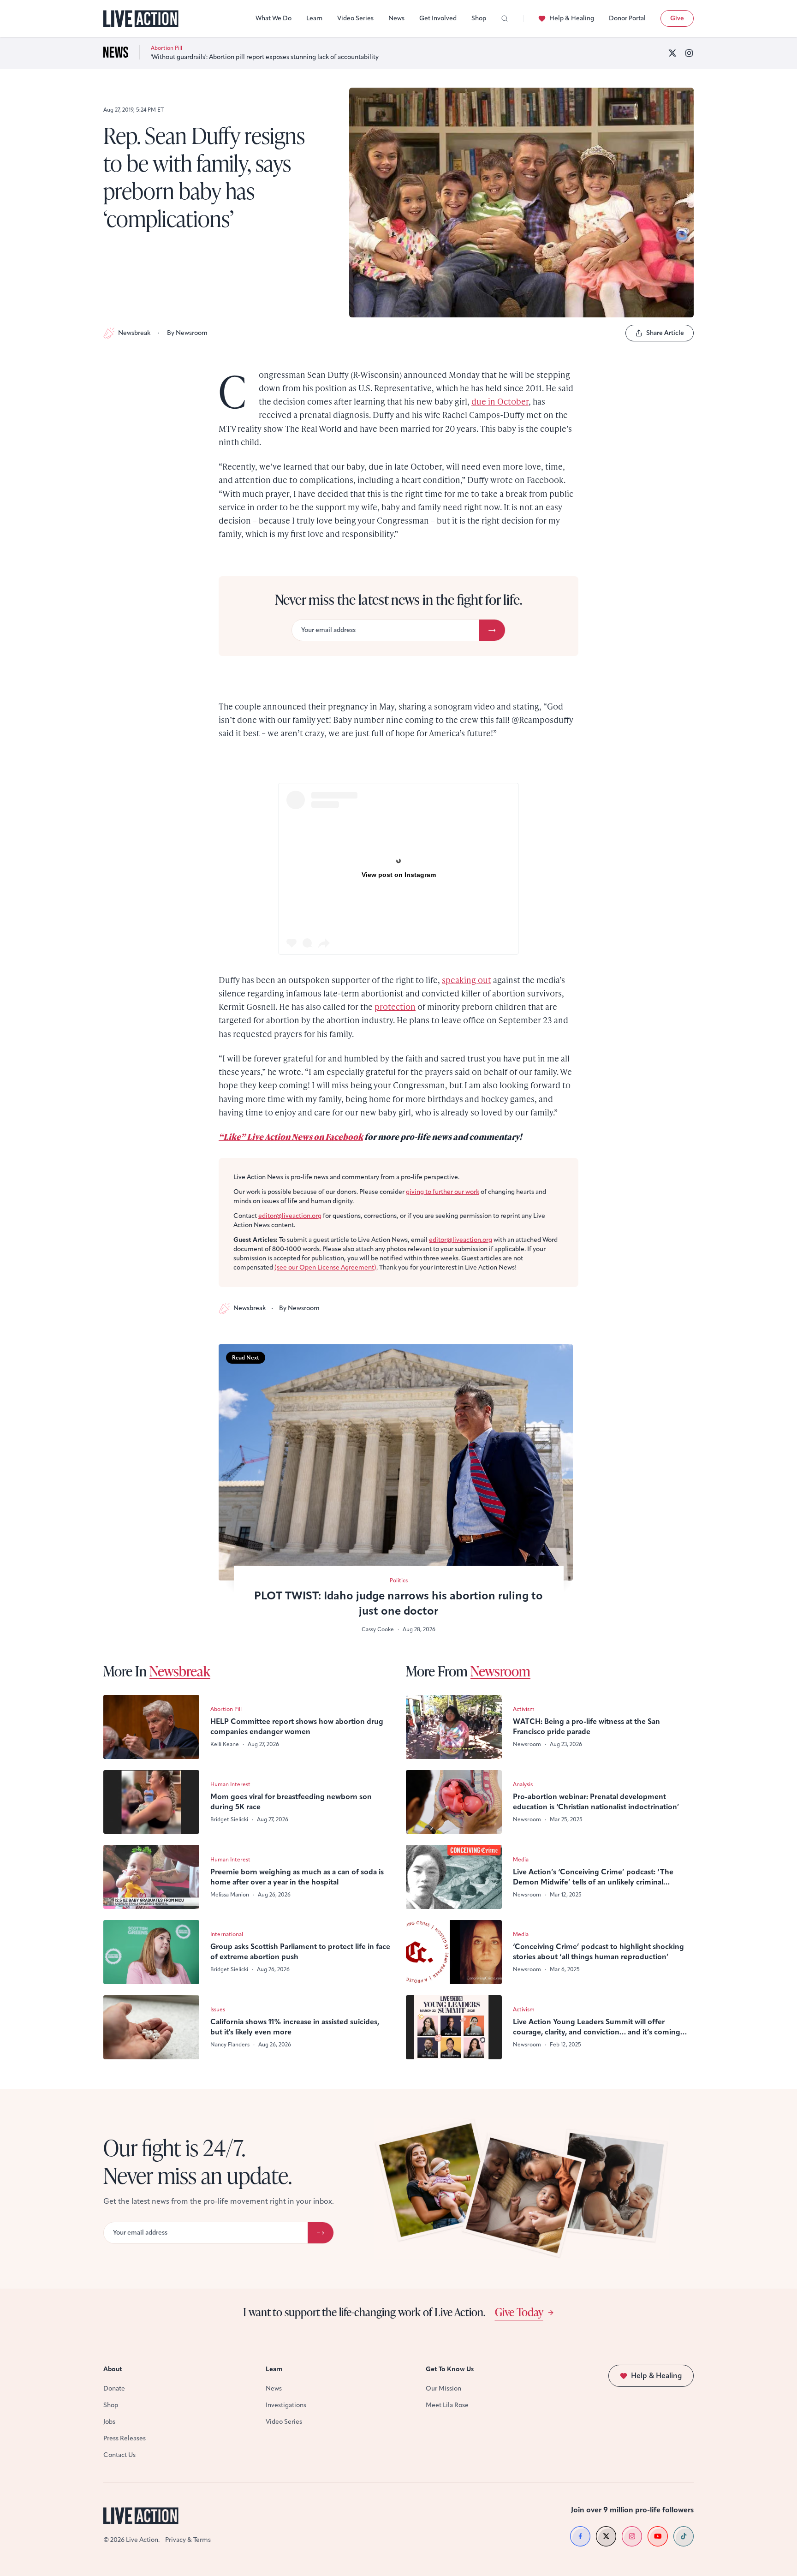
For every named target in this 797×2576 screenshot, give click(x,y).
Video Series (355, 18)
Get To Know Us (450, 2369)
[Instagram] (689, 53)
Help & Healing (572, 18)
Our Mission (443, 2388)
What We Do (274, 18)
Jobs (109, 2422)
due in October (500, 401)
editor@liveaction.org (290, 1216)
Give (677, 18)
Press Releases (125, 2438)
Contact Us (119, 2455)
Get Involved (438, 18)
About (113, 2369)
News (396, 18)
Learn (314, 18)
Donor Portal (627, 18)
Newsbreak (134, 333)
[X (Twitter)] (672, 53)
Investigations (286, 2405)
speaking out (467, 980)
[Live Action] (141, 19)
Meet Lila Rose (447, 2405)
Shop (479, 18)
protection (395, 1006)
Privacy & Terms (188, 2540)
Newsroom (500, 1671)
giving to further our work (443, 1192)
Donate (114, 2388)
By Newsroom (187, 333)
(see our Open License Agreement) (325, 1267)
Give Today (519, 2312)
